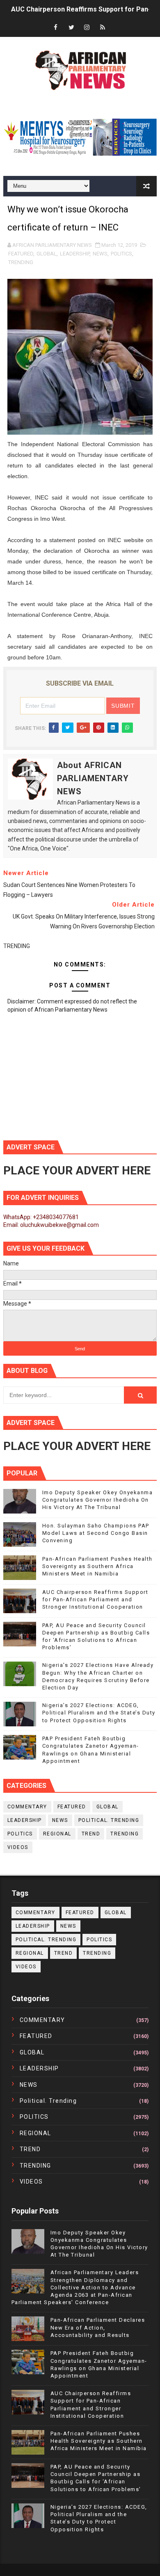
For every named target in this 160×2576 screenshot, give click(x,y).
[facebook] (56, 28)
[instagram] (87, 28)
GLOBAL (47, 254)
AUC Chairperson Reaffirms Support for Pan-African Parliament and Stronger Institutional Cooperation (95, 1599)
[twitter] (71, 28)
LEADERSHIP (75, 254)
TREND (91, 1834)
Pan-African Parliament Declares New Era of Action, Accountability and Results (98, 2327)
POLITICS (121, 254)
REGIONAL (57, 1834)
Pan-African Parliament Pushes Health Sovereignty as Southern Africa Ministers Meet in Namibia (97, 1566)
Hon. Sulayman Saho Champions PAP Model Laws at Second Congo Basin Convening (96, 1533)
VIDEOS (18, 1847)
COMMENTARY (27, 1807)
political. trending (109, 1820)
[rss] (103, 28)
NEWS (100, 254)
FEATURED (21, 254)
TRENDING (21, 262)
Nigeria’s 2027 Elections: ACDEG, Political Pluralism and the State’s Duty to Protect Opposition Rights (99, 1713)
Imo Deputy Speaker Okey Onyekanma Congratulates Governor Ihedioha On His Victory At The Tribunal (98, 1500)
